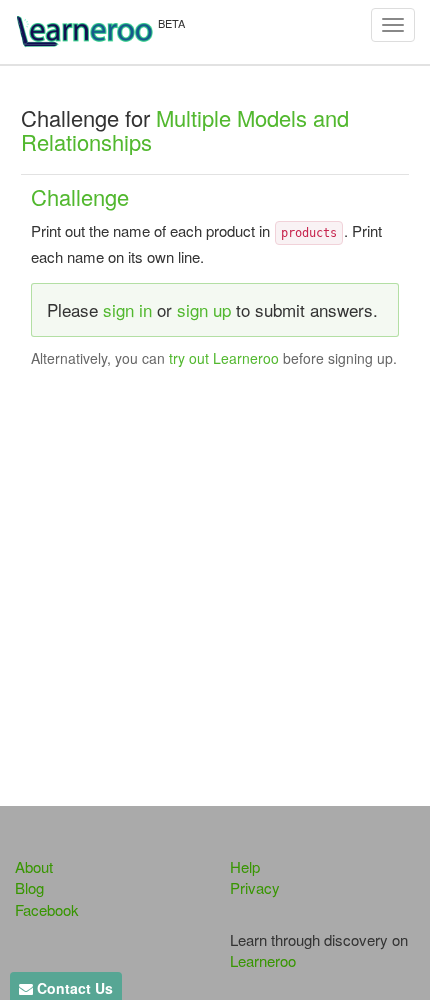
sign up (204, 309)
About (34, 866)
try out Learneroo (224, 358)
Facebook (47, 909)
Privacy (255, 887)
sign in (127, 309)
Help (245, 866)
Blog (29, 887)
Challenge (80, 196)
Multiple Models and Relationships (185, 129)
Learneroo (263, 960)
